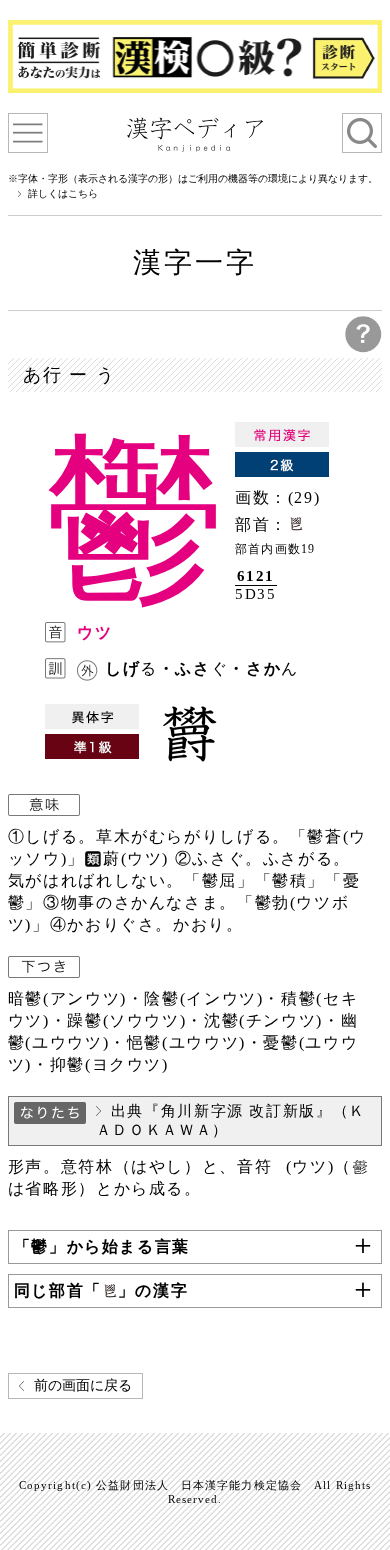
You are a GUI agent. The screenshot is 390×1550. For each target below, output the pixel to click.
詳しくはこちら (63, 194)
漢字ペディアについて (28, 133)
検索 (362, 133)
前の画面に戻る (83, 1385)
